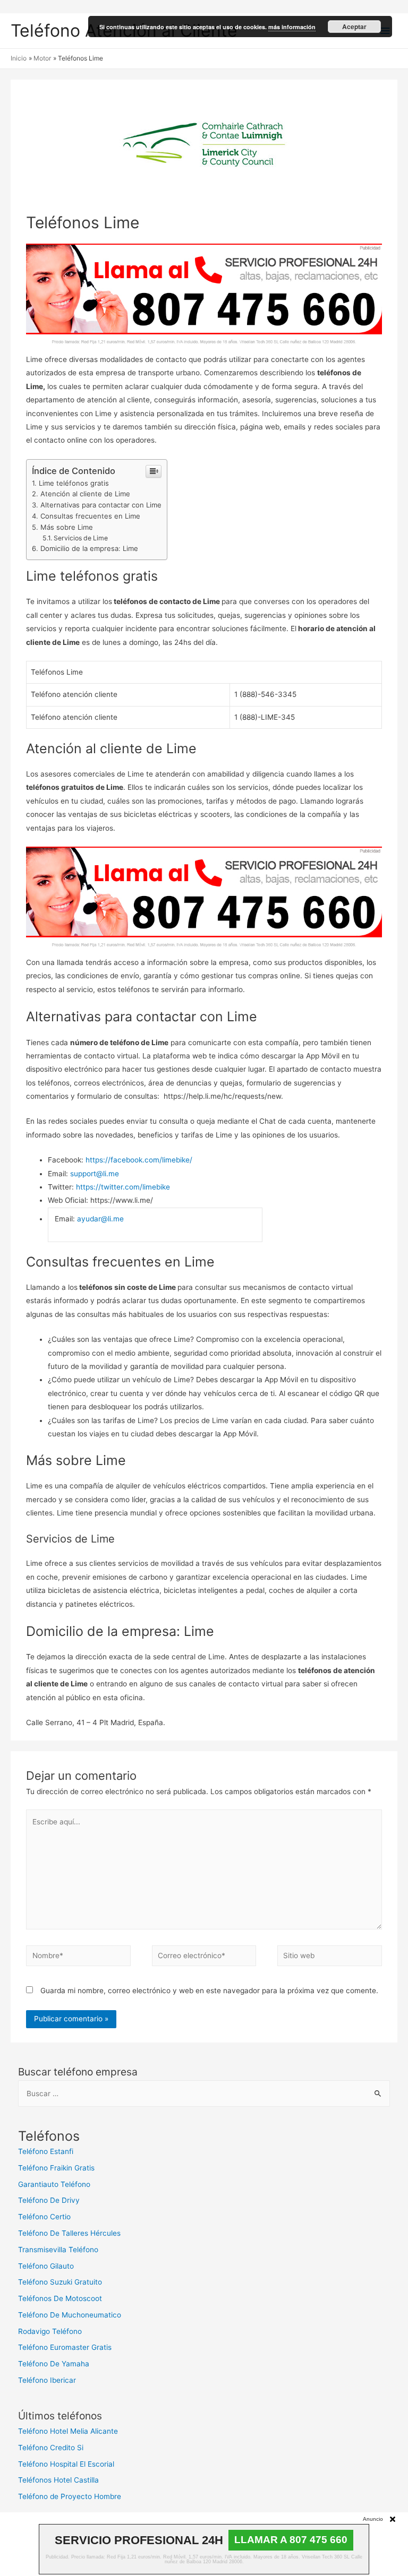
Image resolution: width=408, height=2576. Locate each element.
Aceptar (354, 27)
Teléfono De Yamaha (54, 2364)
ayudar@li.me (100, 1219)
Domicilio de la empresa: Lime (89, 548)
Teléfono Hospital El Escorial (66, 2464)
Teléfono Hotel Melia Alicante (68, 2431)
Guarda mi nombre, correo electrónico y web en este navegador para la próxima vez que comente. (209, 1991)
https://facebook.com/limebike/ (139, 1160)
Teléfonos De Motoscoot (60, 2298)
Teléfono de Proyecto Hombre (70, 2496)
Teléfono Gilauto (46, 2266)
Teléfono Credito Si (51, 2448)
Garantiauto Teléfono (54, 2184)
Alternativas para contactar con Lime (101, 505)
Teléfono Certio (44, 2217)
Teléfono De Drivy (49, 2200)
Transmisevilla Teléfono (58, 2250)
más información (292, 27)
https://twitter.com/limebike (123, 1187)
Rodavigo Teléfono (50, 2331)
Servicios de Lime (81, 538)
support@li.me (95, 1174)
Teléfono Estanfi (46, 2151)
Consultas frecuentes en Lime (90, 516)
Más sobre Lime (67, 527)
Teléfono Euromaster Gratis (65, 2347)
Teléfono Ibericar (47, 2380)
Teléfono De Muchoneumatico (70, 2315)
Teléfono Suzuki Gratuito (60, 2282)
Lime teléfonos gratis (74, 483)
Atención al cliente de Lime (85, 494)
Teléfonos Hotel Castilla (58, 2480)
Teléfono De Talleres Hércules (69, 2233)
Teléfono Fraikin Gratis (56, 2168)
